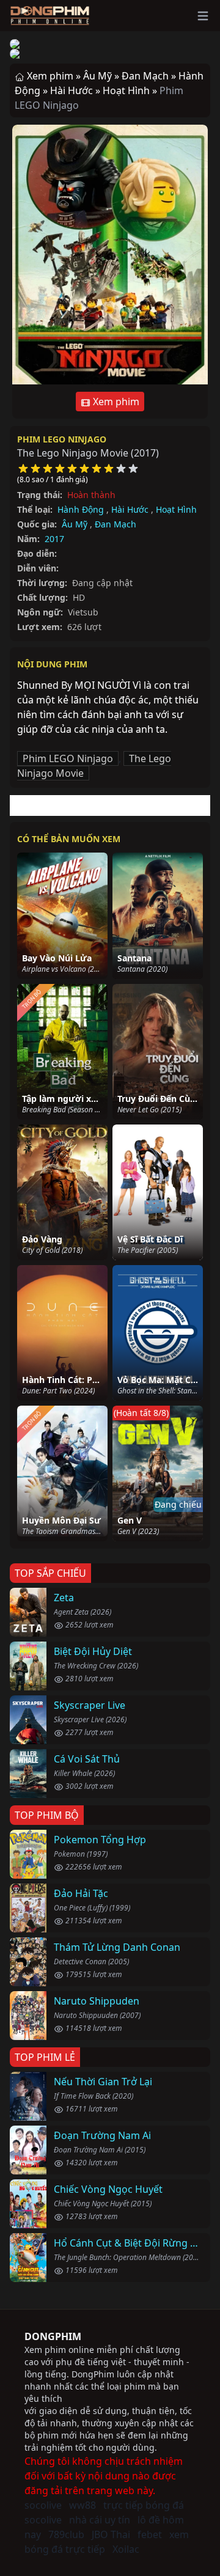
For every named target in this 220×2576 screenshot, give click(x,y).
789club (66, 2534)
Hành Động (81, 509)
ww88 (82, 2505)
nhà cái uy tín (100, 2520)
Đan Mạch (116, 524)
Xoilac (126, 2549)
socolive (43, 2505)
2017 (54, 539)
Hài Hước (130, 509)
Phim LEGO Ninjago (62, 439)
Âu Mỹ (75, 524)
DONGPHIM (53, 2336)
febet (150, 2534)
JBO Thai (111, 2534)
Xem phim (115, 402)
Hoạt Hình (176, 509)
